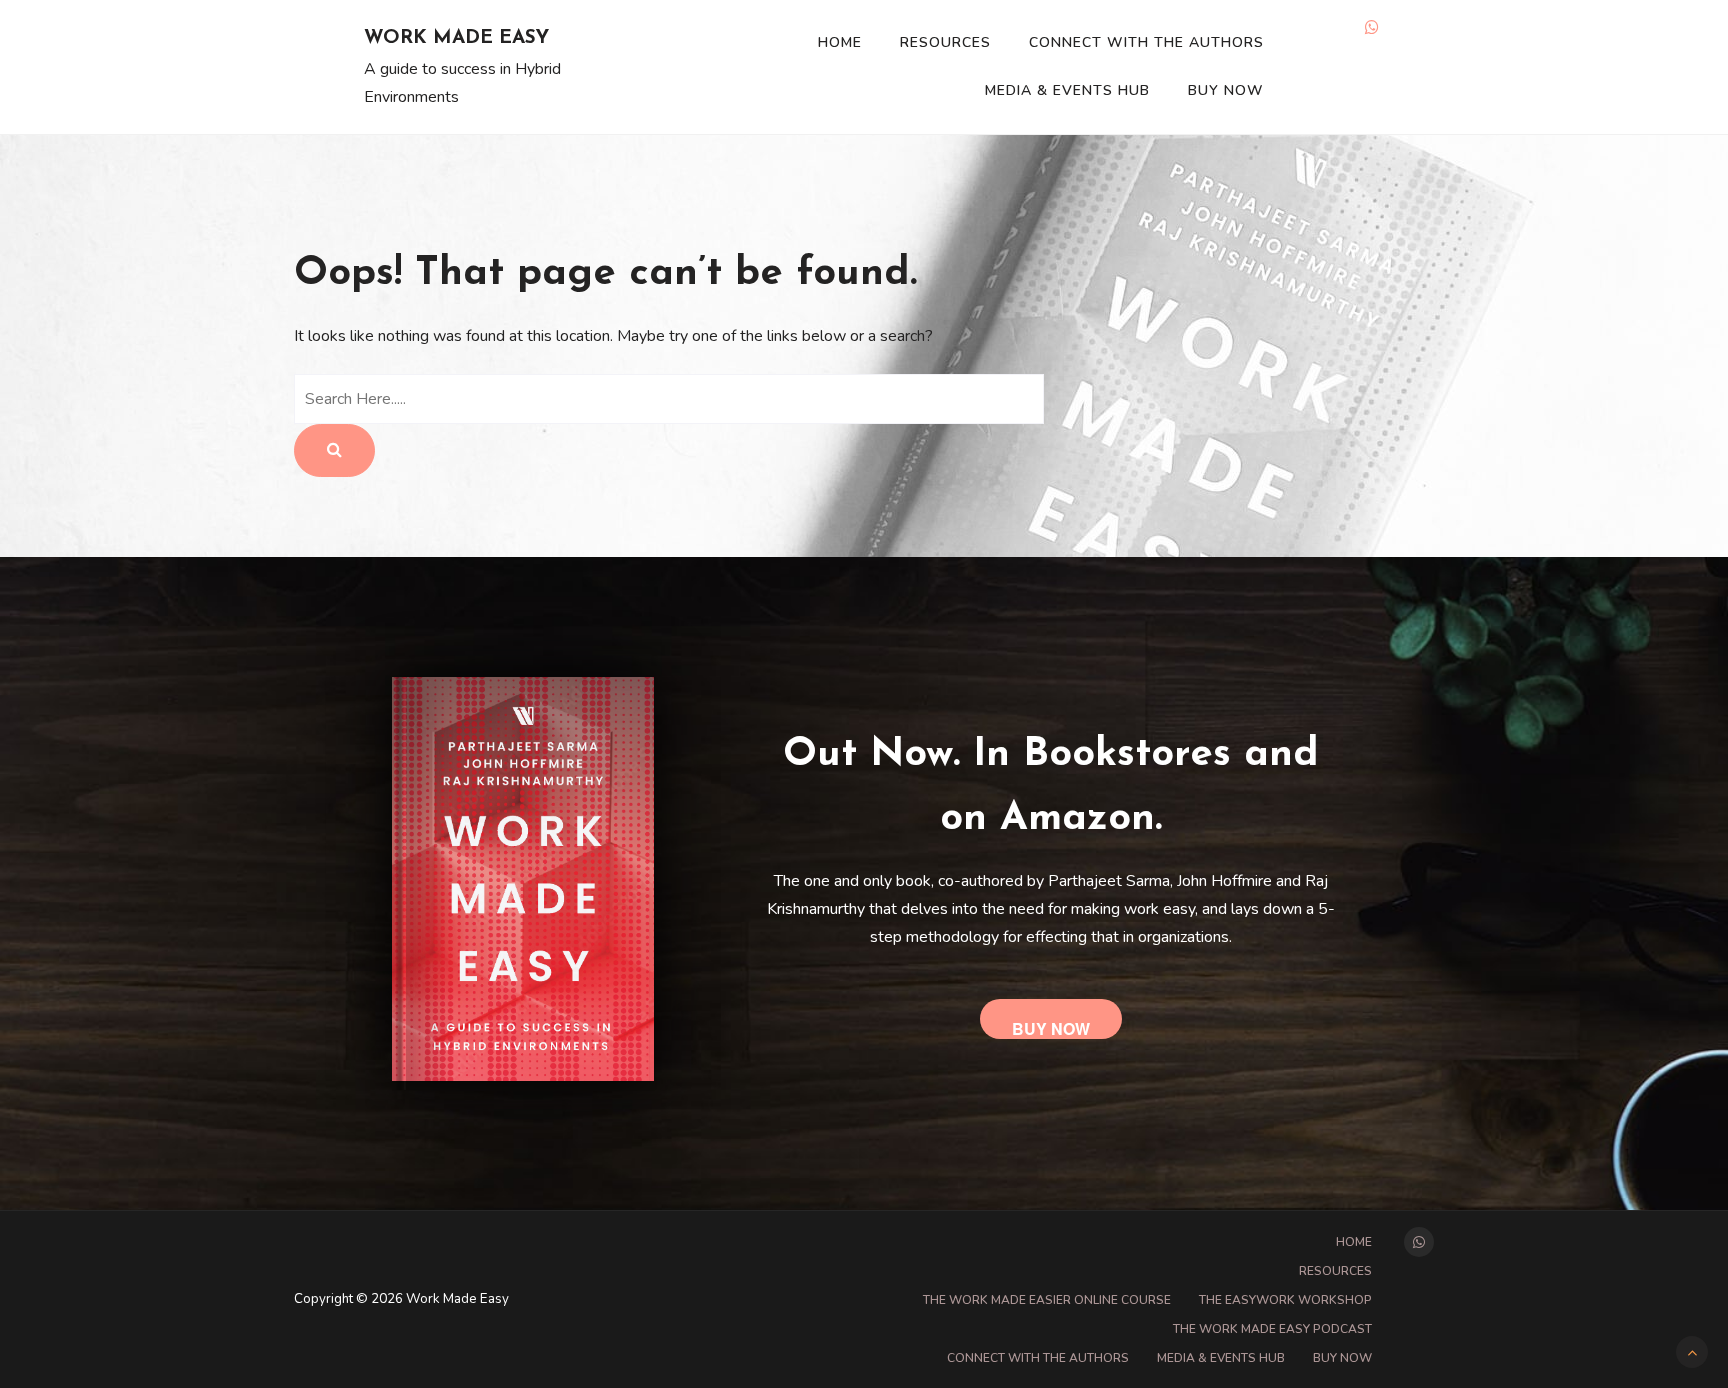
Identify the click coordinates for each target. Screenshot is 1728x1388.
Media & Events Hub (1067, 90)
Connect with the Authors (1146, 42)
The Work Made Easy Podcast (1272, 1329)
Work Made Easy (456, 38)
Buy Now (1226, 90)
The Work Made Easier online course (1047, 1300)
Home (840, 42)
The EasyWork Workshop (1285, 1300)
